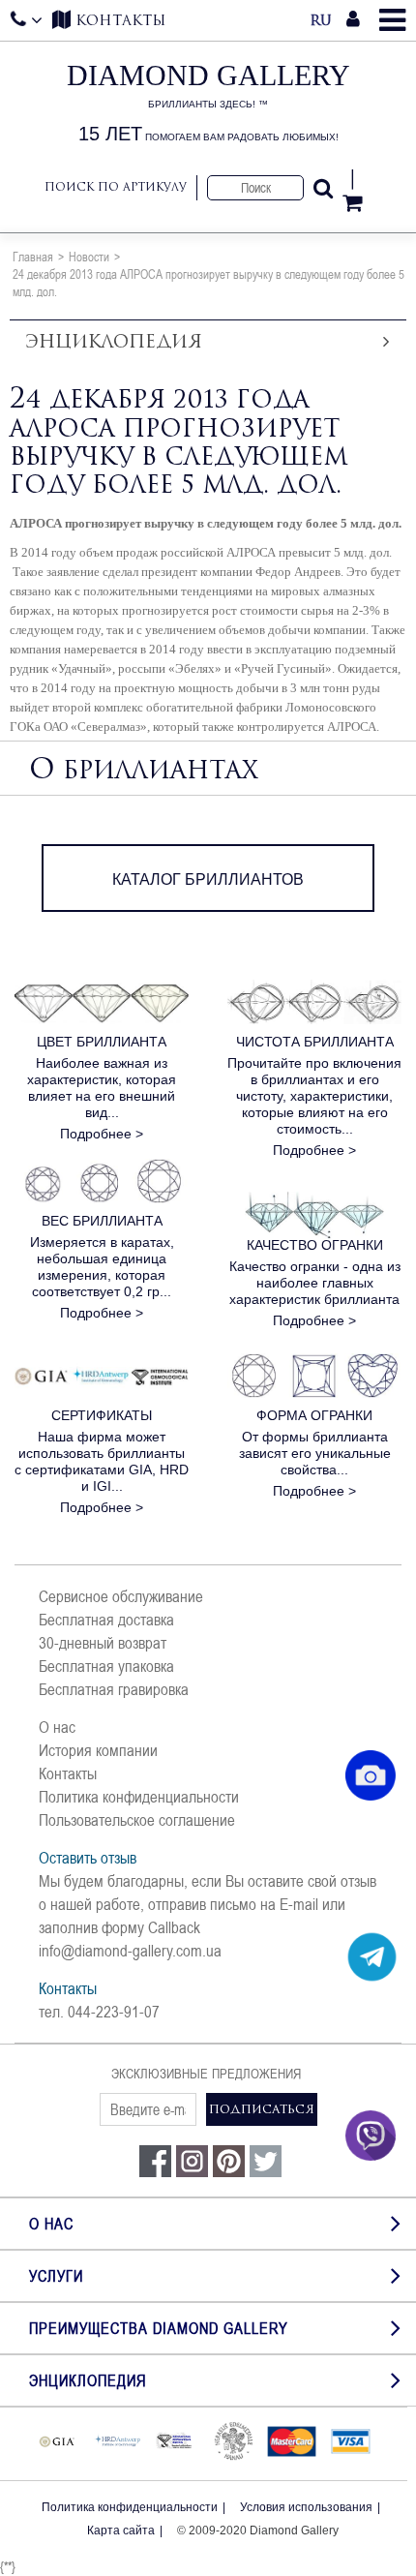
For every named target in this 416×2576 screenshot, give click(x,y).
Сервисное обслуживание (121, 1596)
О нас (57, 1727)
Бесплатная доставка (106, 1620)
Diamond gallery (208, 103)
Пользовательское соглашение (137, 1820)
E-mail (299, 1904)
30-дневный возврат (103, 1643)
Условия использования (306, 2507)
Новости (89, 257)
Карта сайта (121, 2531)
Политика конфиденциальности (139, 1797)
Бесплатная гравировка (114, 1689)
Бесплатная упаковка (106, 1666)
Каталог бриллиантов (208, 879)
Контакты (68, 1773)
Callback (174, 1927)
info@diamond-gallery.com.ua (130, 1951)
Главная (33, 257)
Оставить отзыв (88, 1858)
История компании (98, 1750)
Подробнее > (102, 1134)
